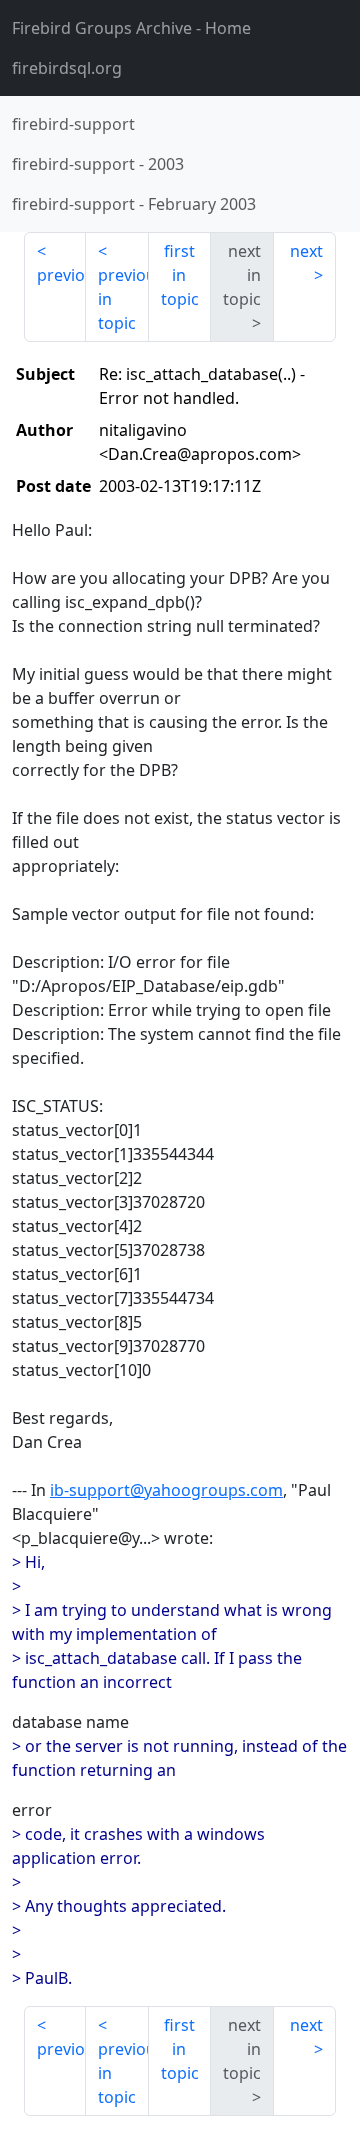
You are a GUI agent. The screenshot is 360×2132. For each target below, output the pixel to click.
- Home (131, 28)
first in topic (180, 275)
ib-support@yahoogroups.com (166, 1490)
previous (61, 275)
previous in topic (123, 299)
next (306, 251)
